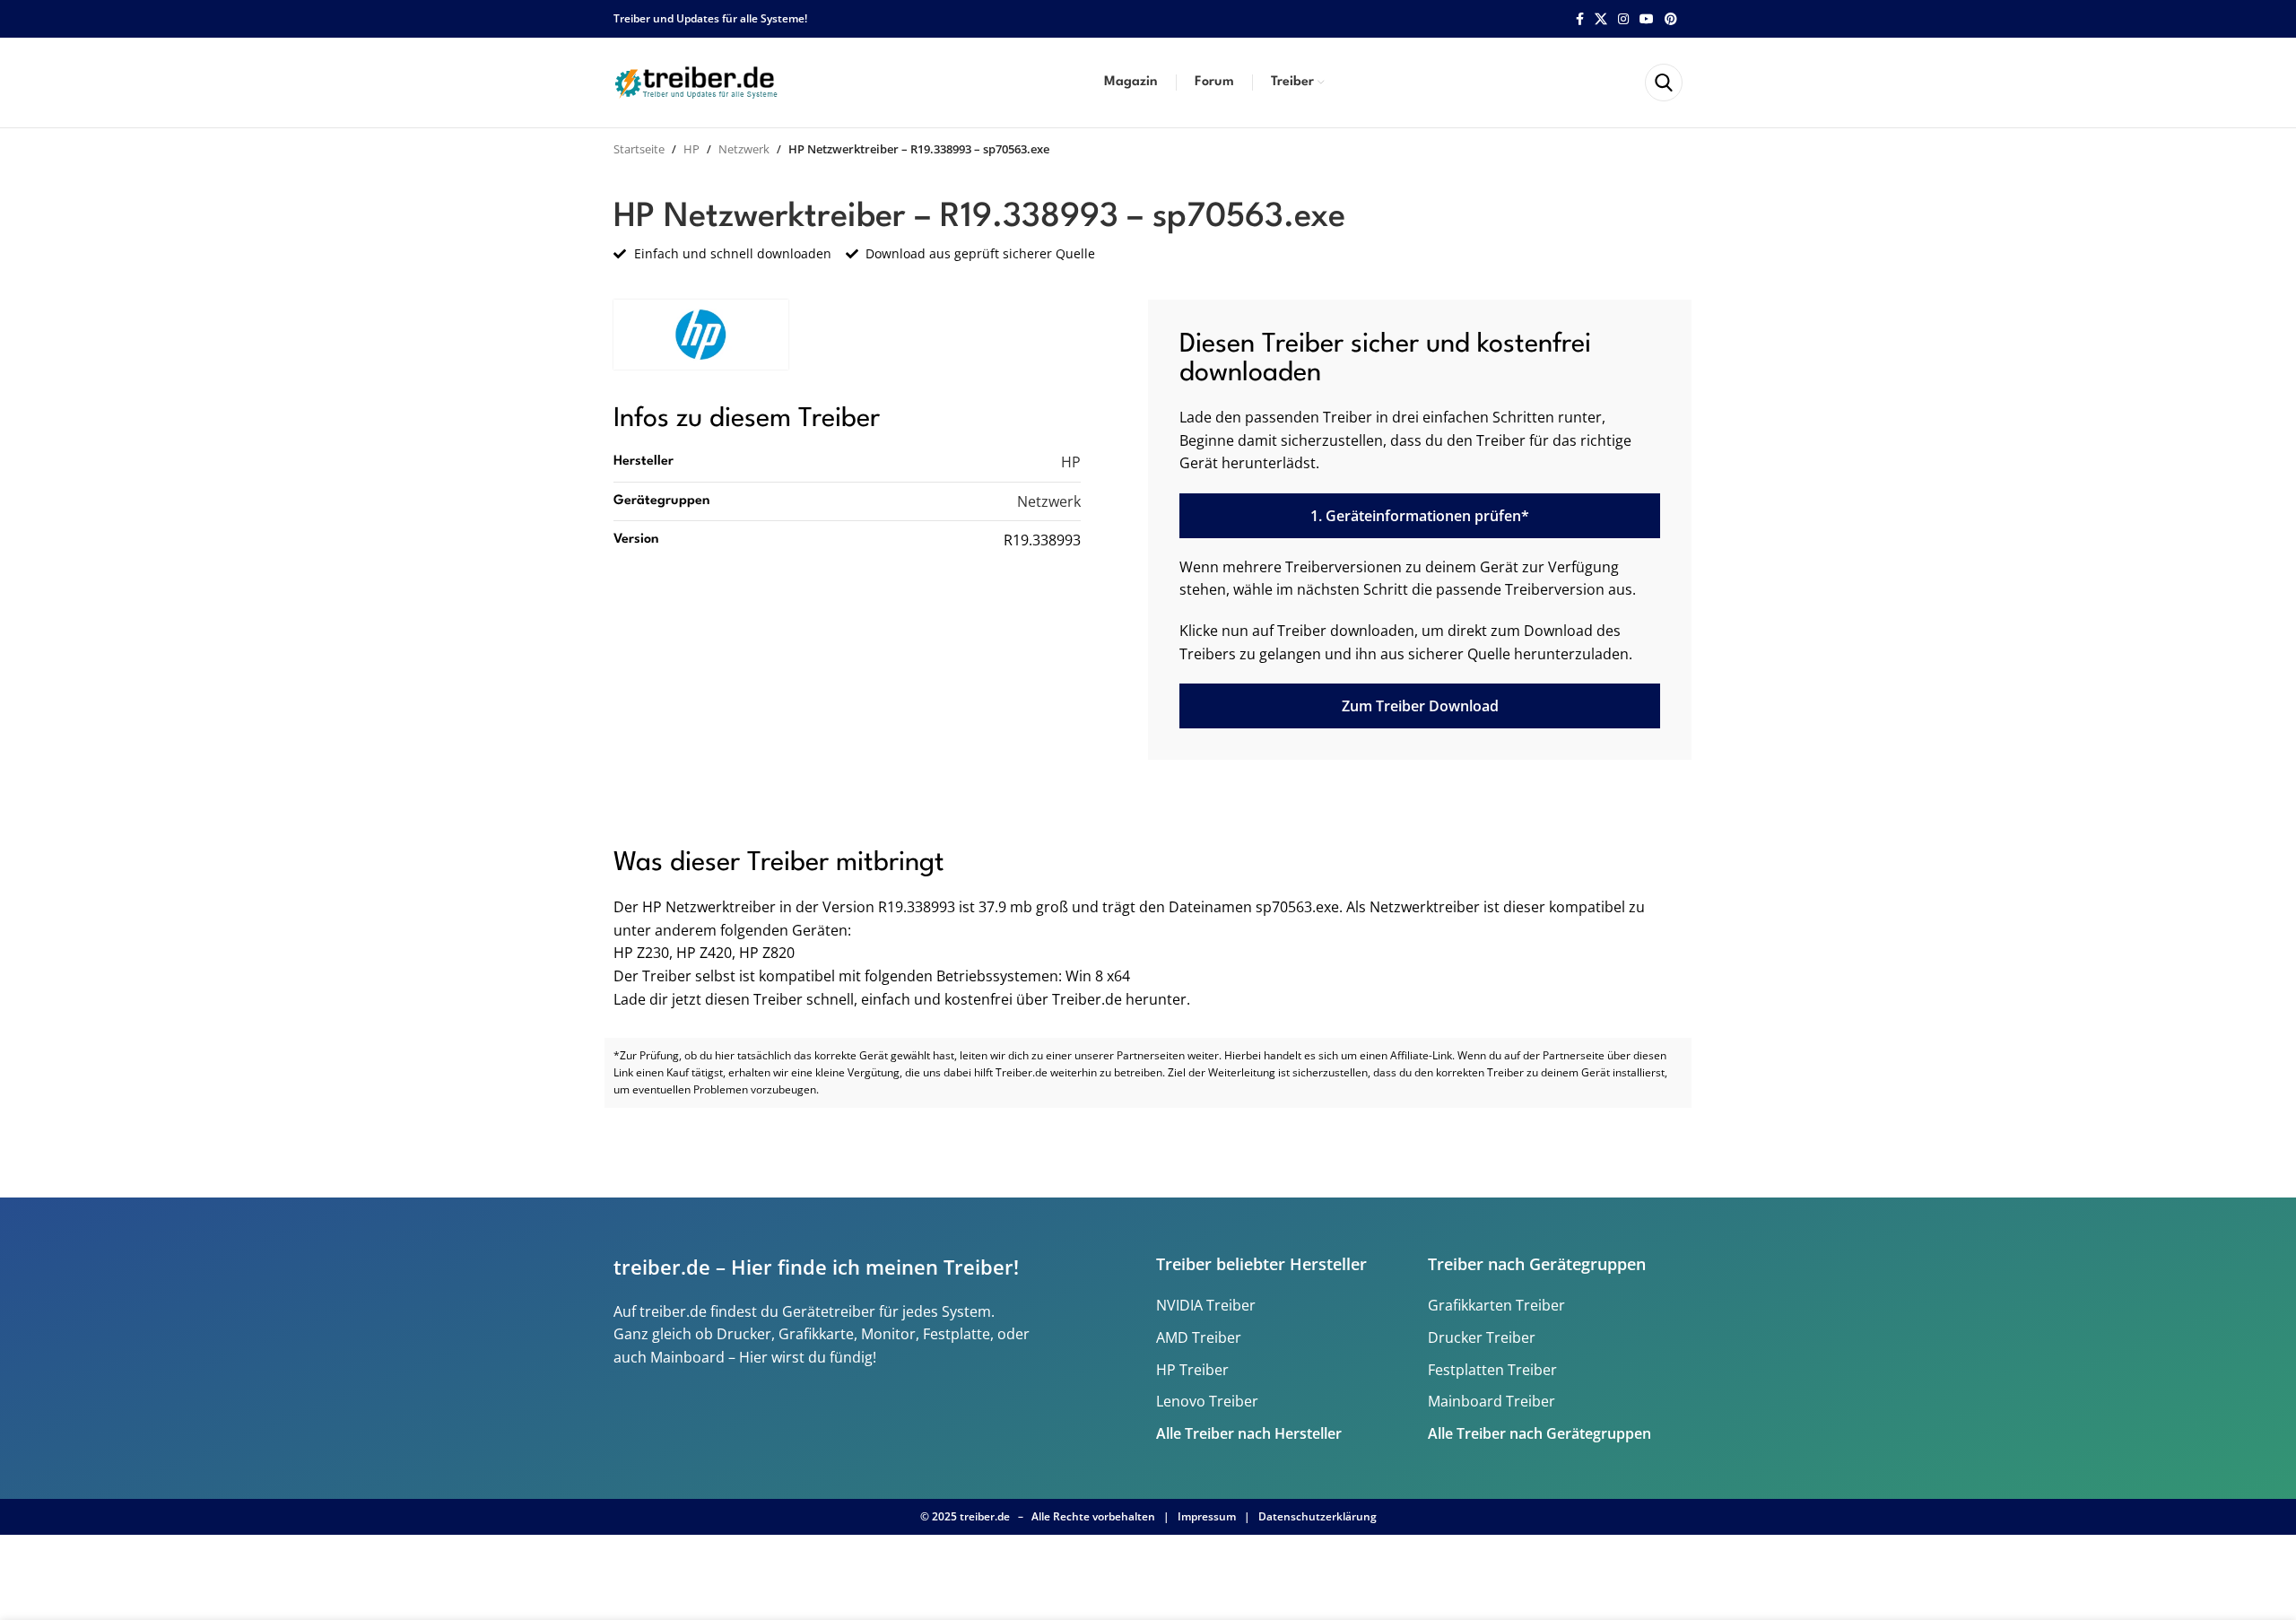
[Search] (1664, 83)
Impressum (1207, 1516)
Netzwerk (744, 149)
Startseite (639, 149)
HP (691, 149)
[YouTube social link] (1647, 19)
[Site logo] (699, 81)
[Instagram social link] (1623, 19)
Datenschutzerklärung (1318, 1516)
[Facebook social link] (1580, 19)
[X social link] (1601, 19)
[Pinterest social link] (1671, 19)
